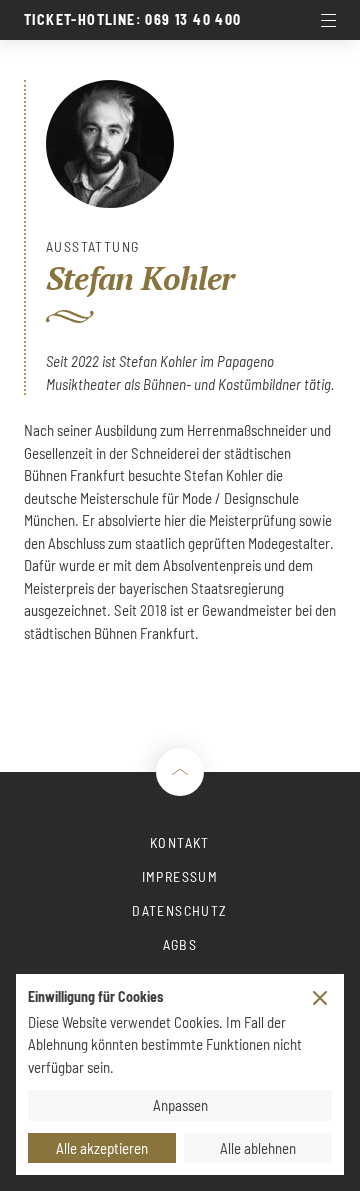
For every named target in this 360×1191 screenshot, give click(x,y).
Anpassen (180, 1105)
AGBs (180, 944)
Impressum (180, 876)
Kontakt (180, 842)
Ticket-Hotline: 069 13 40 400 (133, 20)
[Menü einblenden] (328, 20)
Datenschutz (179, 910)
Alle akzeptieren (102, 1148)
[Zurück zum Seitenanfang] (180, 772)
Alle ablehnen (258, 1148)
